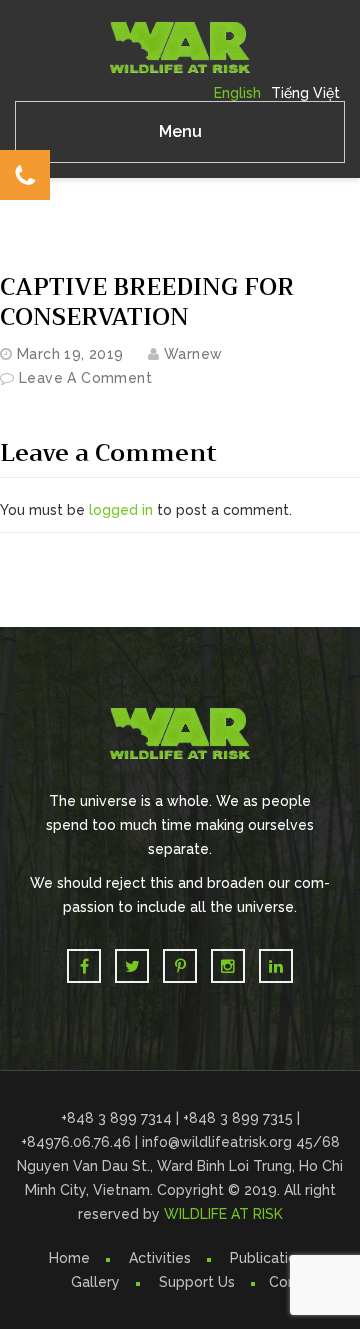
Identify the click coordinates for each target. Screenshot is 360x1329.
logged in (121, 510)
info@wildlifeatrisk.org (219, 1142)
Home (69, 1258)
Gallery (95, 1282)
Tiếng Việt (305, 93)
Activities (160, 1258)
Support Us (197, 1282)
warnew (193, 354)
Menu (180, 131)
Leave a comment (85, 378)
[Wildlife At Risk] (180, 46)
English (237, 93)
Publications (271, 1258)
